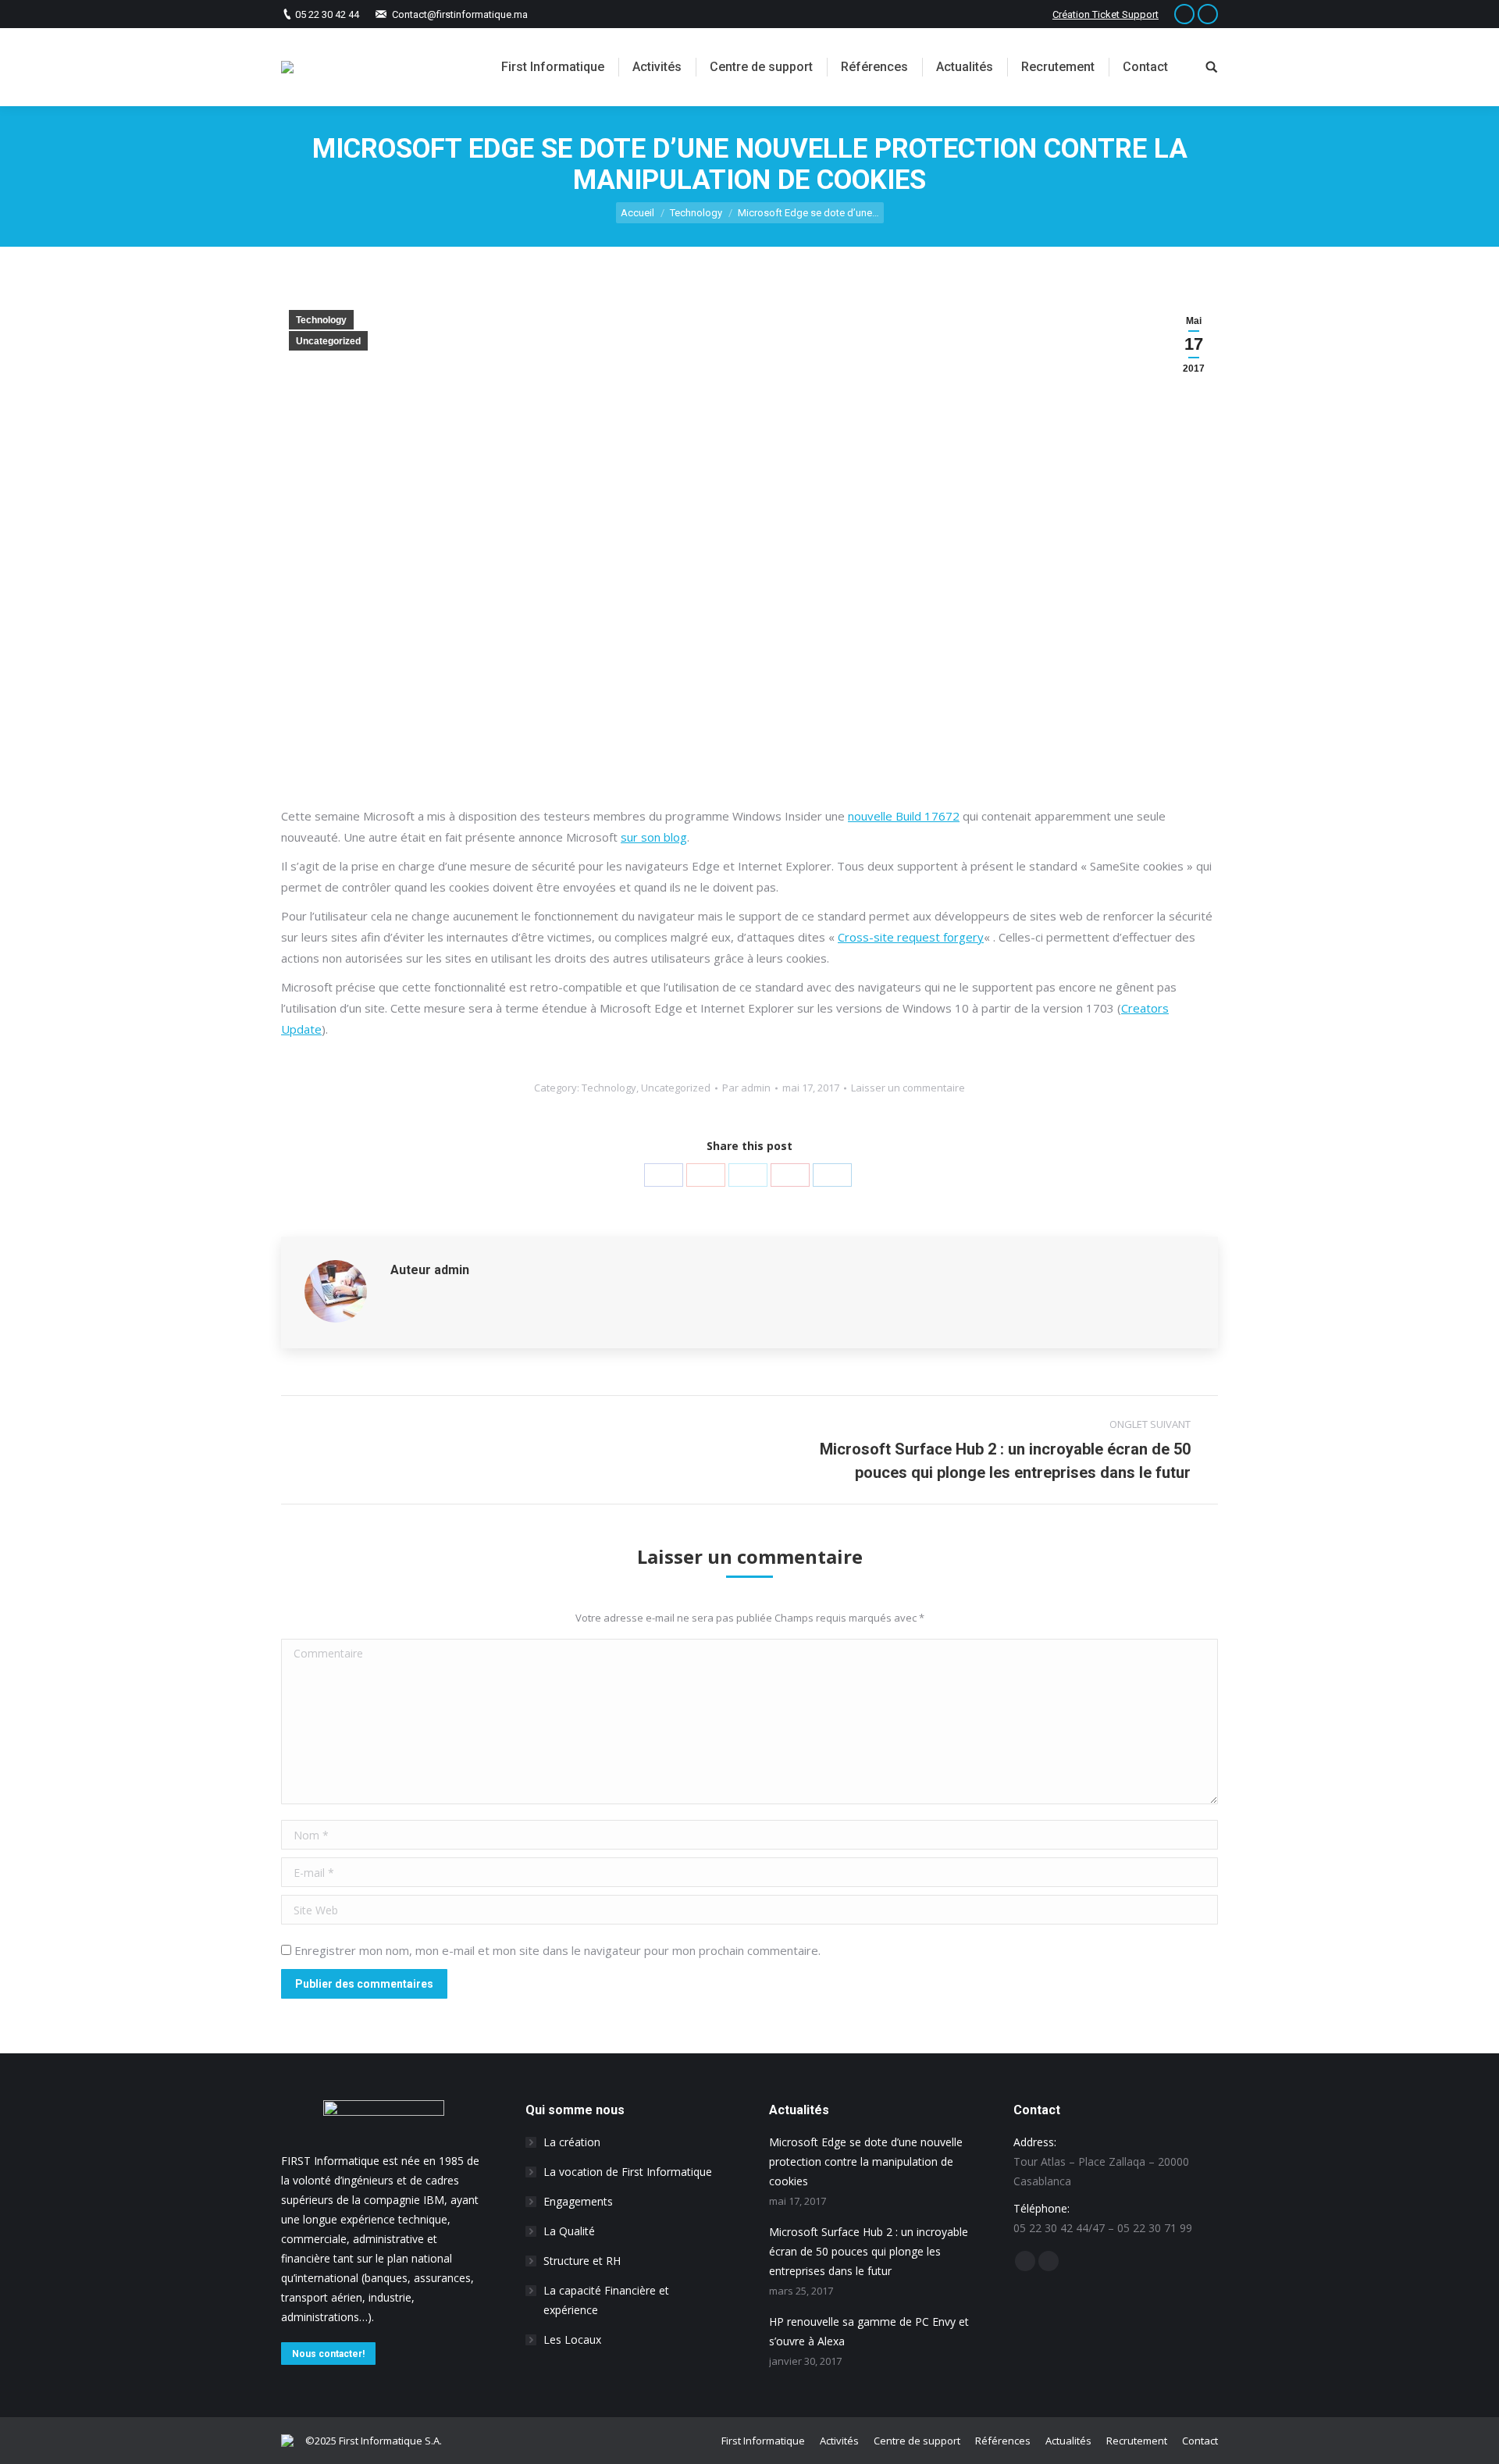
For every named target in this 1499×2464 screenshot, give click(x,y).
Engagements (578, 2201)
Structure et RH (582, 2261)
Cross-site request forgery (911, 937)
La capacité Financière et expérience (606, 2300)
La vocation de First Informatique (628, 2172)
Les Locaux (572, 2339)
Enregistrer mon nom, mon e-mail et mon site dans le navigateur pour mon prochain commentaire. (557, 1950)
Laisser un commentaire (908, 1088)
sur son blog (654, 837)
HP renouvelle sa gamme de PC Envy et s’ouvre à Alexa (869, 2331)
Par (746, 1088)
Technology (696, 213)
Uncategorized (328, 341)
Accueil (637, 213)
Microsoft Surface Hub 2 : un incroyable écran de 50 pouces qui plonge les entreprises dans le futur (869, 2251)
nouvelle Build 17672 (904, 816)
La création (572, 2142)
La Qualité (569, 2231)
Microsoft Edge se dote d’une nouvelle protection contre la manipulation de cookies (866, 2161)
